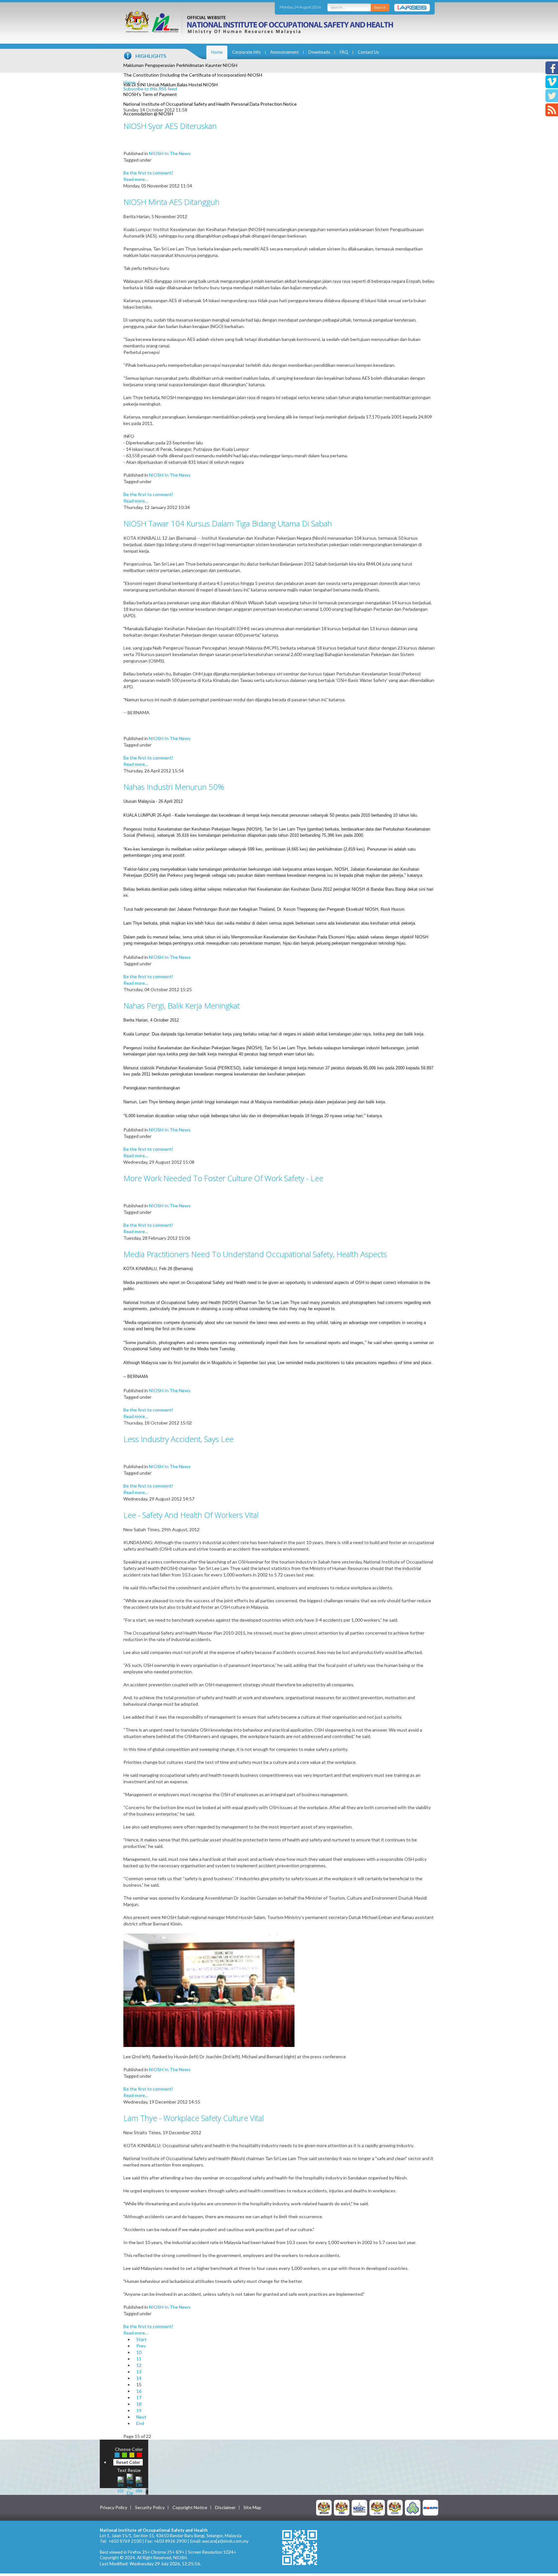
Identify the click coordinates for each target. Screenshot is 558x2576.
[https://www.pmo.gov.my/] (342, 2507)
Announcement (284, 52)
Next (141, 2417)
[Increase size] (121, 2484)
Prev (141, 2346)
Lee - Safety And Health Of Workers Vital (191, 1515)
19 (139, 2410)
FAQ (344, 52)
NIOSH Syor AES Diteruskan (170, 126)
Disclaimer (225, 2507)
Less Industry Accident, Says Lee (178, 1439)
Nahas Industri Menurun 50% (174, 787)
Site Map (252, 2507)
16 (139, 2391)
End (140, 2423)
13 (139, 2372)
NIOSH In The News (170, 153)
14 (139, 2378)
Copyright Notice (190, 2507)
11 (139, 2359)
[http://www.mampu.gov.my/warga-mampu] (430, 2507)
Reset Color (128, 2462)
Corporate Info (246, 52)
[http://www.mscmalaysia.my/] (359, 2507)
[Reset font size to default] (130, 2484)
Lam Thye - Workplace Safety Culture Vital (194, 2118)
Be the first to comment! (148, 173)
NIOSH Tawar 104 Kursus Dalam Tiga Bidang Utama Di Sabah (228, 523)
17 (139, 2397)
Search (380, 7)
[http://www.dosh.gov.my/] (395, 2507)
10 (139, 2352)
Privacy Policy (114, 2507)
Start (141, 2339)
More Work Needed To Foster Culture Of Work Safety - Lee (223, 1178)
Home (217, 52)
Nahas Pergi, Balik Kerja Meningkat (181, 1006)
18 (139, 2404)
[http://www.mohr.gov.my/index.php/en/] (377, 2507)
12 (139, 2365)
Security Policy (150, 2507)
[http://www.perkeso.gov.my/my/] (413, 2507)
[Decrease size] (139, 2484)
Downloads (319, 52)
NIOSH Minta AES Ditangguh (171, 202)
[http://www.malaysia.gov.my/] (324, 2507)
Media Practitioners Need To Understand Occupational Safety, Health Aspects (255, 1254)
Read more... (136, 179)
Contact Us (368, 52)
